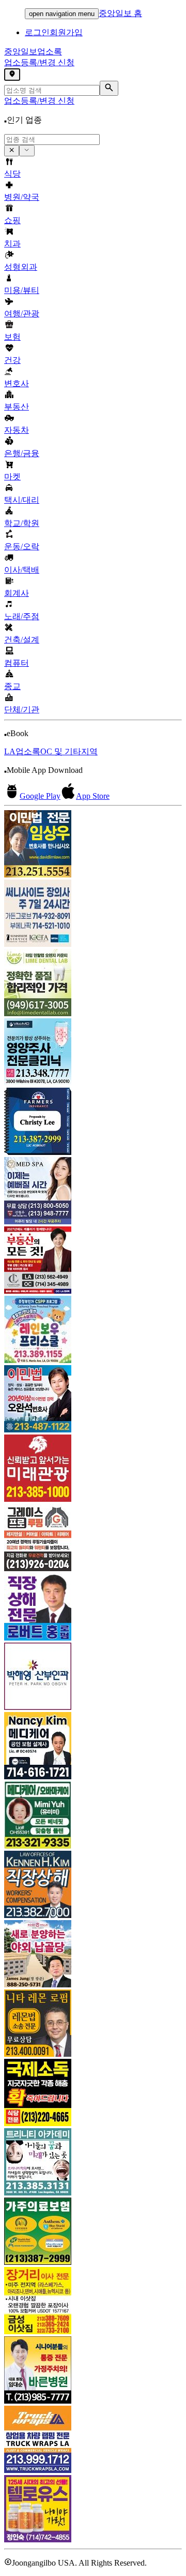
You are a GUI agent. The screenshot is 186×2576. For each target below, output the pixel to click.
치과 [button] (12, 244)
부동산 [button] (17, 407)
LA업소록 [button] (22, 751)
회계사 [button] (17, 593)
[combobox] (52, 140)
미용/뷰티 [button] (22, 290)
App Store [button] (93, 796)
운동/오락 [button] (22, 546)
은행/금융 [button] (22, 453)
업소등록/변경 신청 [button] (39, 62)
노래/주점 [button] (22, 616)
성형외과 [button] (21, 267)
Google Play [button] (40, 796)
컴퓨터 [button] (17, 663)
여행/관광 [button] (22, 313)
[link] (93, 845)
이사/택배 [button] (22, 570)
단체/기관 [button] (22, 709)
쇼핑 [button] (12, 220)
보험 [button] (12, 337)
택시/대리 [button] (22, 500)
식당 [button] (12, 174)
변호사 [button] (17, 383)
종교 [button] (12, 686)
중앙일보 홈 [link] (120, 13)
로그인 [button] (37, 32)
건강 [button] (12, 360)
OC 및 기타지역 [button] (69, 751)
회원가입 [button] (66, 32)
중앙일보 (33, 52)
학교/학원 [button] (22, 523)
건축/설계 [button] (22, 640)
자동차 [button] (17, 430)
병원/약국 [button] (22, 197)
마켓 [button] (12, 477)
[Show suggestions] (12, 151)
